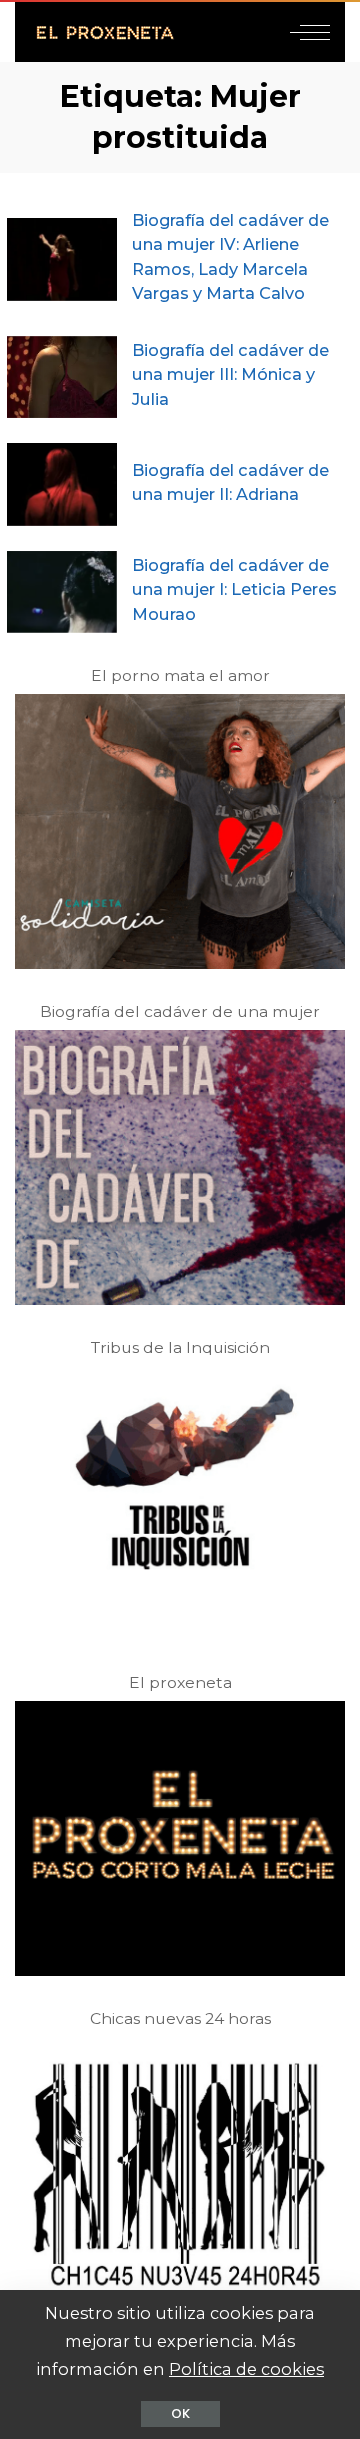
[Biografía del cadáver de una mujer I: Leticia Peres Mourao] (62, 592)
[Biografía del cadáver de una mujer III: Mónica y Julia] (62, 377)
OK (180, 2413)
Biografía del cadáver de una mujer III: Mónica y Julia (230, 374)
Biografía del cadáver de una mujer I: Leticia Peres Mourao (234, 589)
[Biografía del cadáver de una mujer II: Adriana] (62, 484)
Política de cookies (246, 2369)
